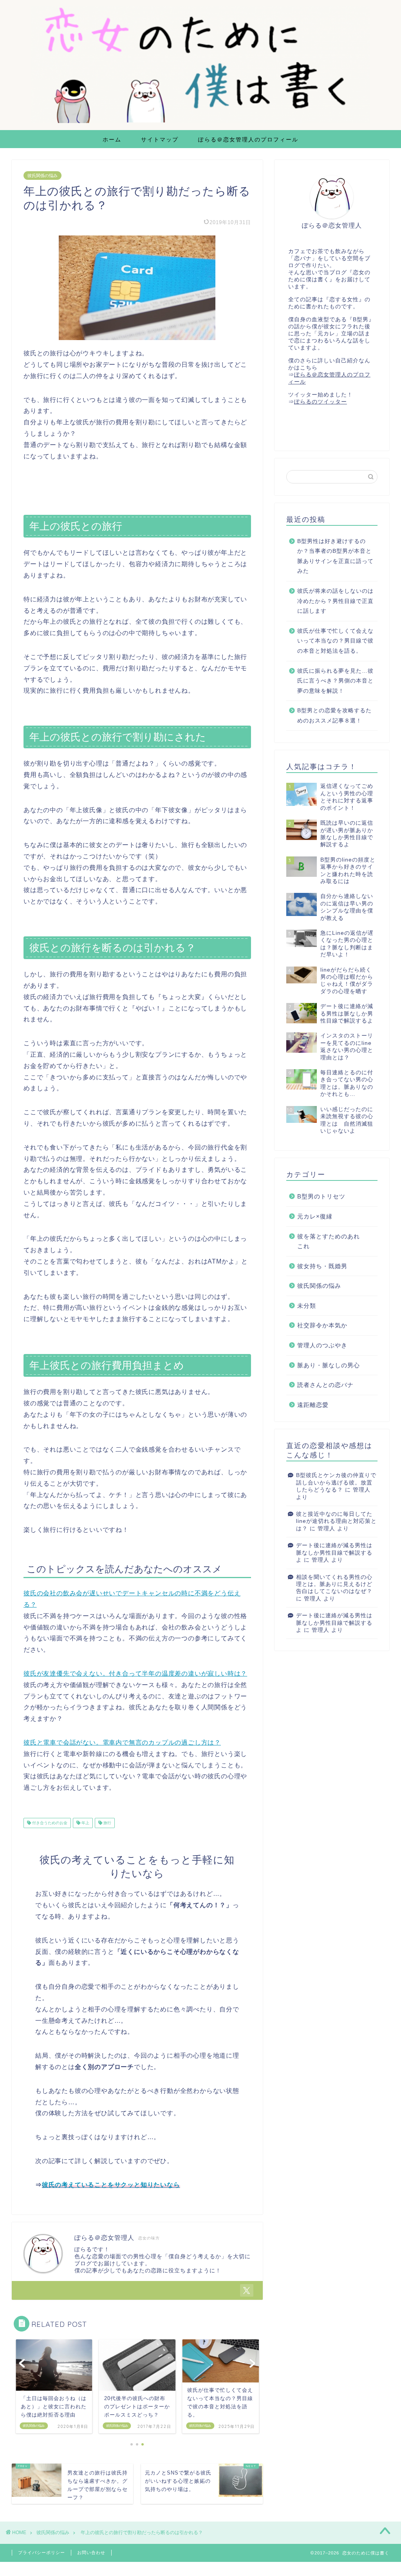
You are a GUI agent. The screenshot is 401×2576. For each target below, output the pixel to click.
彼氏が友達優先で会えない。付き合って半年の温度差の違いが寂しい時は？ (135, 1674)
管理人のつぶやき (322, 1345)
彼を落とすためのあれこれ (329, 1241)
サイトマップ (160, 139)
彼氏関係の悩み (42, 176)
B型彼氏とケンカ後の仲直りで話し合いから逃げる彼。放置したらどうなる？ (336, 1483)
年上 (85, 1823)
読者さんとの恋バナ (325, 1385)
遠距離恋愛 (313, 1405)
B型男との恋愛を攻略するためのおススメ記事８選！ (334, 716)
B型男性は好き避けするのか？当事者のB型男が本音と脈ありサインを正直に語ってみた (335, 556)
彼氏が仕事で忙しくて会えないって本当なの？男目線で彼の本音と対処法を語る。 (335, 641)
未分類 (307, 1306)
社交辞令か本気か (322, 1325)
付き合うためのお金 (49, 1823)
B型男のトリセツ (321, 1196)
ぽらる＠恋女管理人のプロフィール (248, 139)
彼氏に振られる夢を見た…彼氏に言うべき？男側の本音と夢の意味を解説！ (335, 681)
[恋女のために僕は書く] (200, 122)
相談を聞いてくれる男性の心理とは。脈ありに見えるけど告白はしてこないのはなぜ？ (334, 1584)
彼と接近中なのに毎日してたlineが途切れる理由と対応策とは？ (336, 1521)
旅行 (107, 1823)
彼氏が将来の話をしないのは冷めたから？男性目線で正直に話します (335, 601)
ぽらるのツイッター (321, 402)
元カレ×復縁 (315, 1216)
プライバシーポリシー (42, 2552)
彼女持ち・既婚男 (322, 1266)
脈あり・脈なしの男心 (329, 1365)
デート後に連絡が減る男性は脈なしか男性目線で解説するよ (334, 1553)
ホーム (112, 139)
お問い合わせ (91, 2552)
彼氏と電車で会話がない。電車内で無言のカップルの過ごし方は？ (122, 1742)
